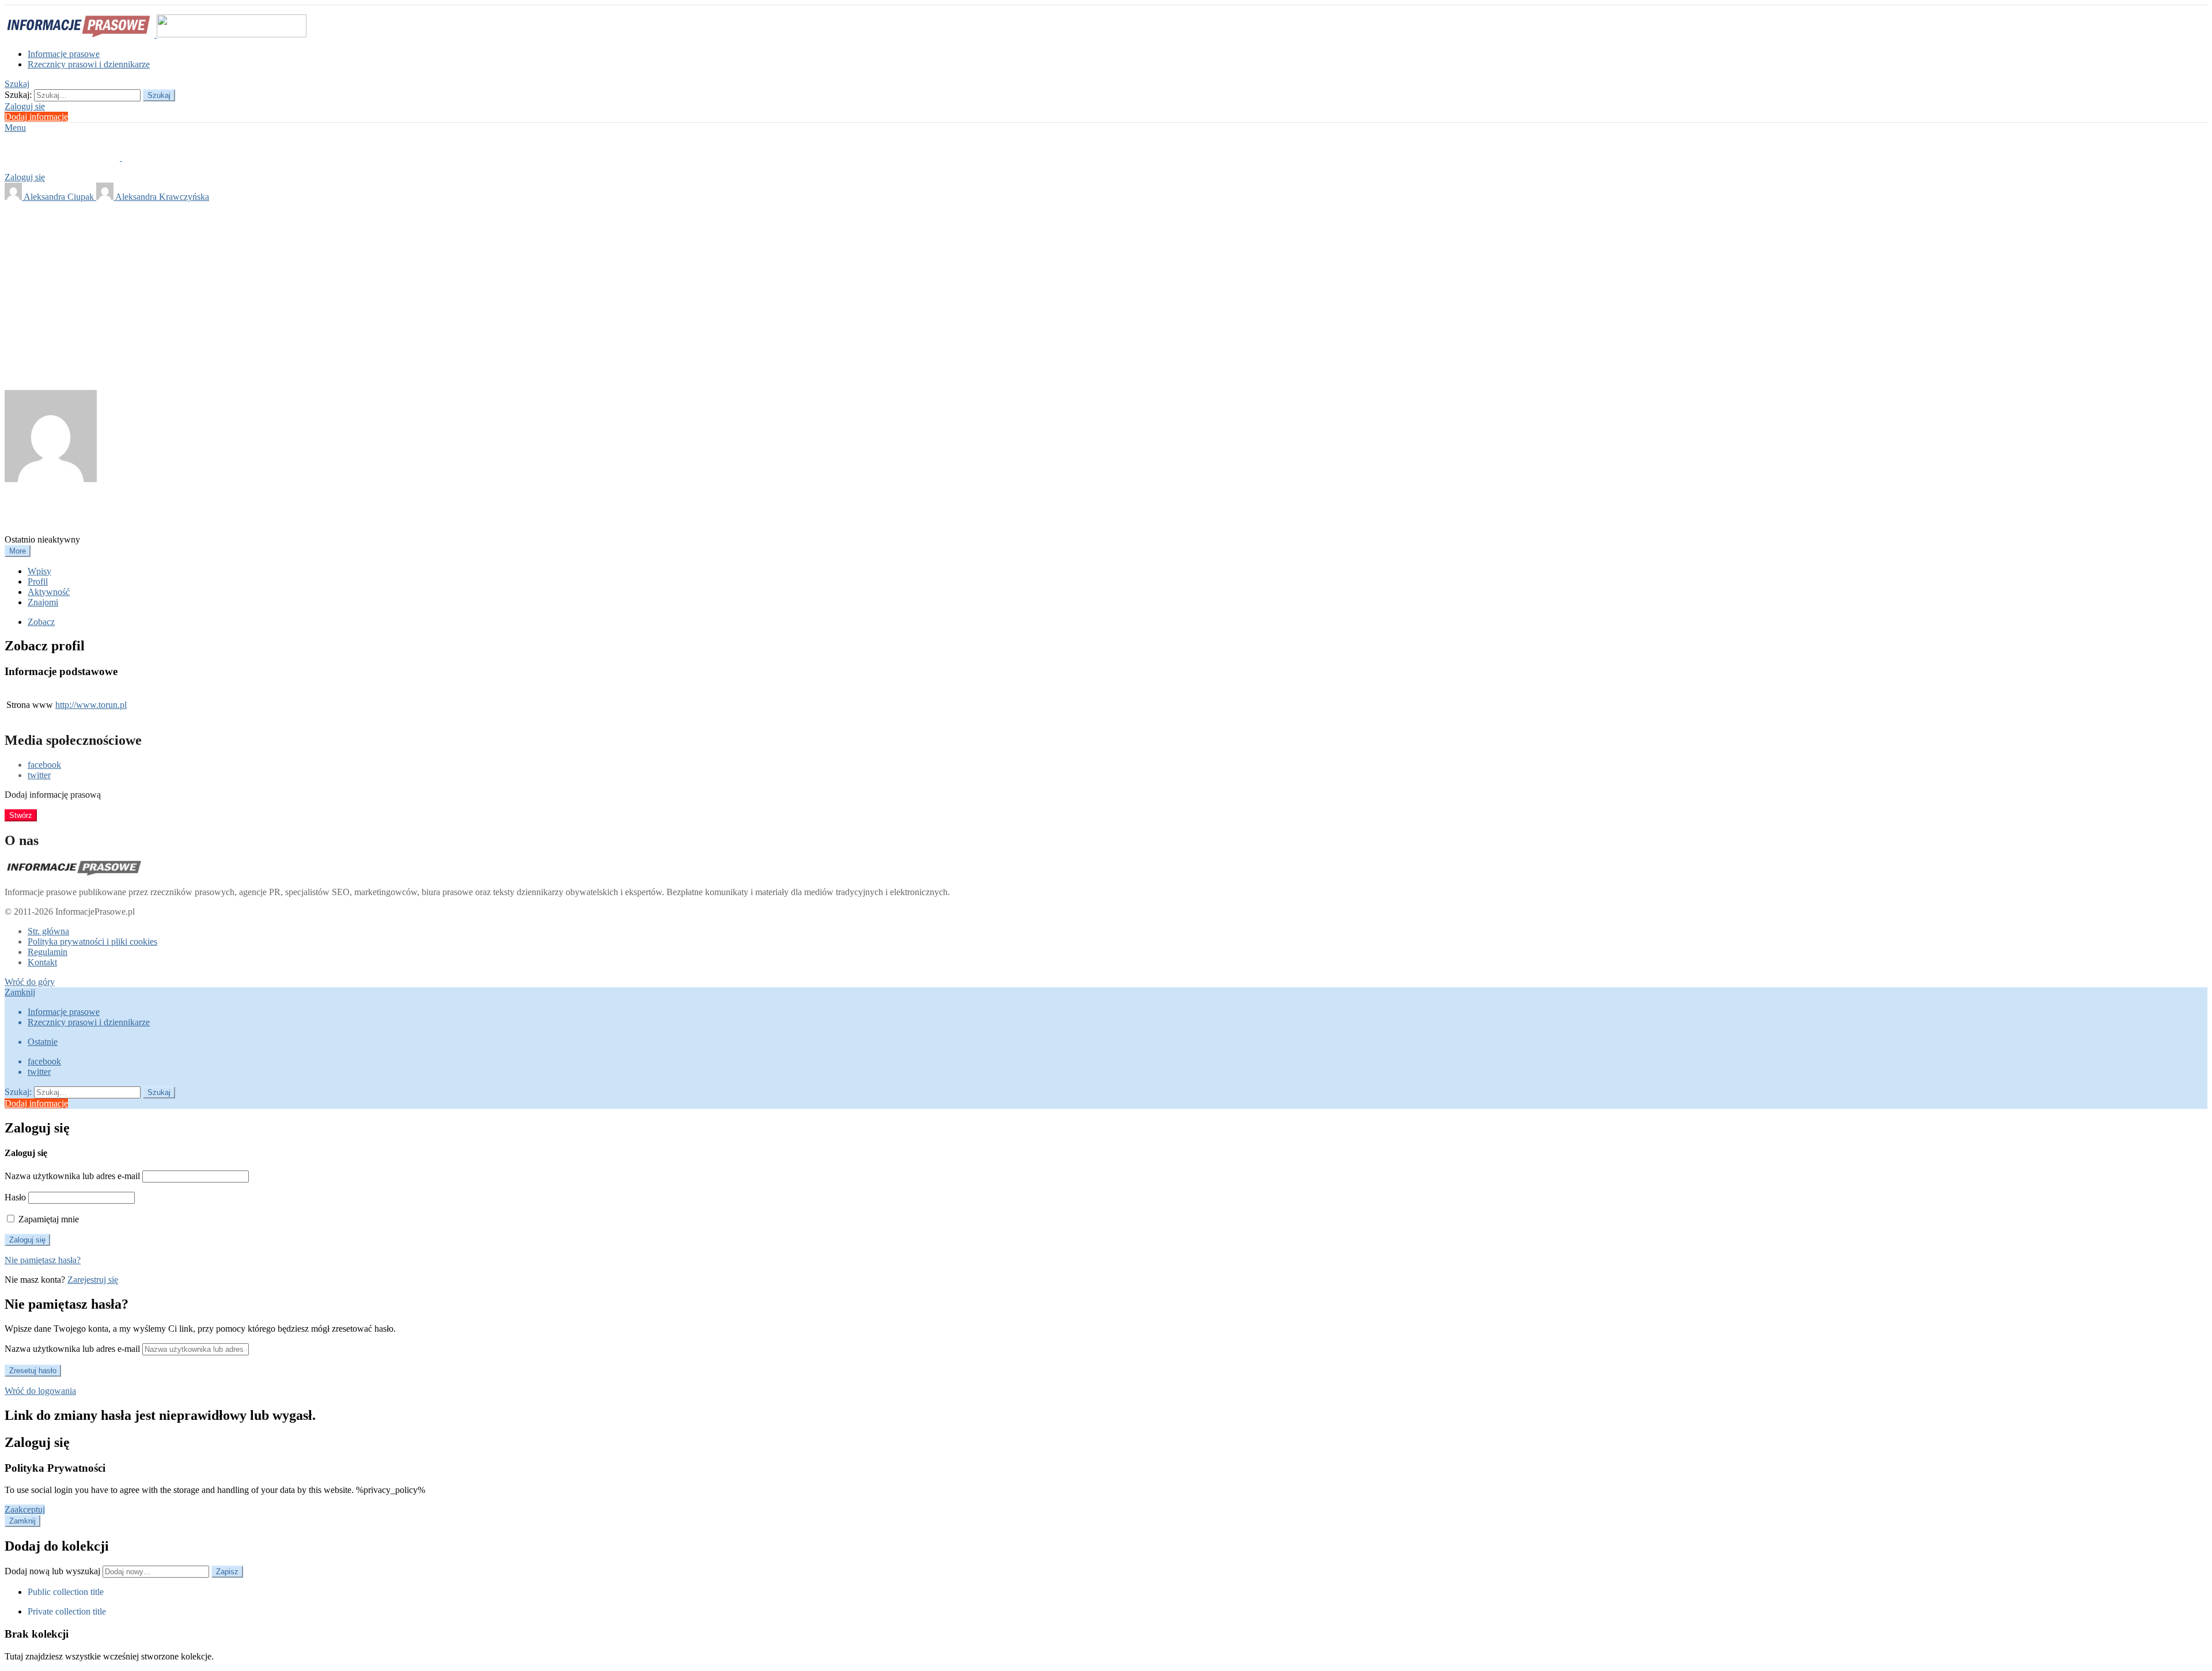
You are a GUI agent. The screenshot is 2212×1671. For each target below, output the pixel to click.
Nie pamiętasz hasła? (43, 1260)
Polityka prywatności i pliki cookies (92, 941)
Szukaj (159, 95)
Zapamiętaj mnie (48, 1219)
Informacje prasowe (64, 54)
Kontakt (42, 962)
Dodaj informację (36, 117)
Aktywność (49, 592)
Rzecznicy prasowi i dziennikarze (89, 64)
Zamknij (20, 992)
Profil (38, 581)
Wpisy (39, 571)
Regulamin (48, 952)
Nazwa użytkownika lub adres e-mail (72, 1176)
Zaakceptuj (25, 1509)
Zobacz (41, 622)
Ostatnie (43, 1042)
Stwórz (21, 815)
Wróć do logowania (40, 1391)
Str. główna (48, 931)
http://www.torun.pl (91, 705)
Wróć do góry (30, 982)
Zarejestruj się (93, 1280)
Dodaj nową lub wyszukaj (54, 1571)
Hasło (15, 1197)
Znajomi (43, 602)
